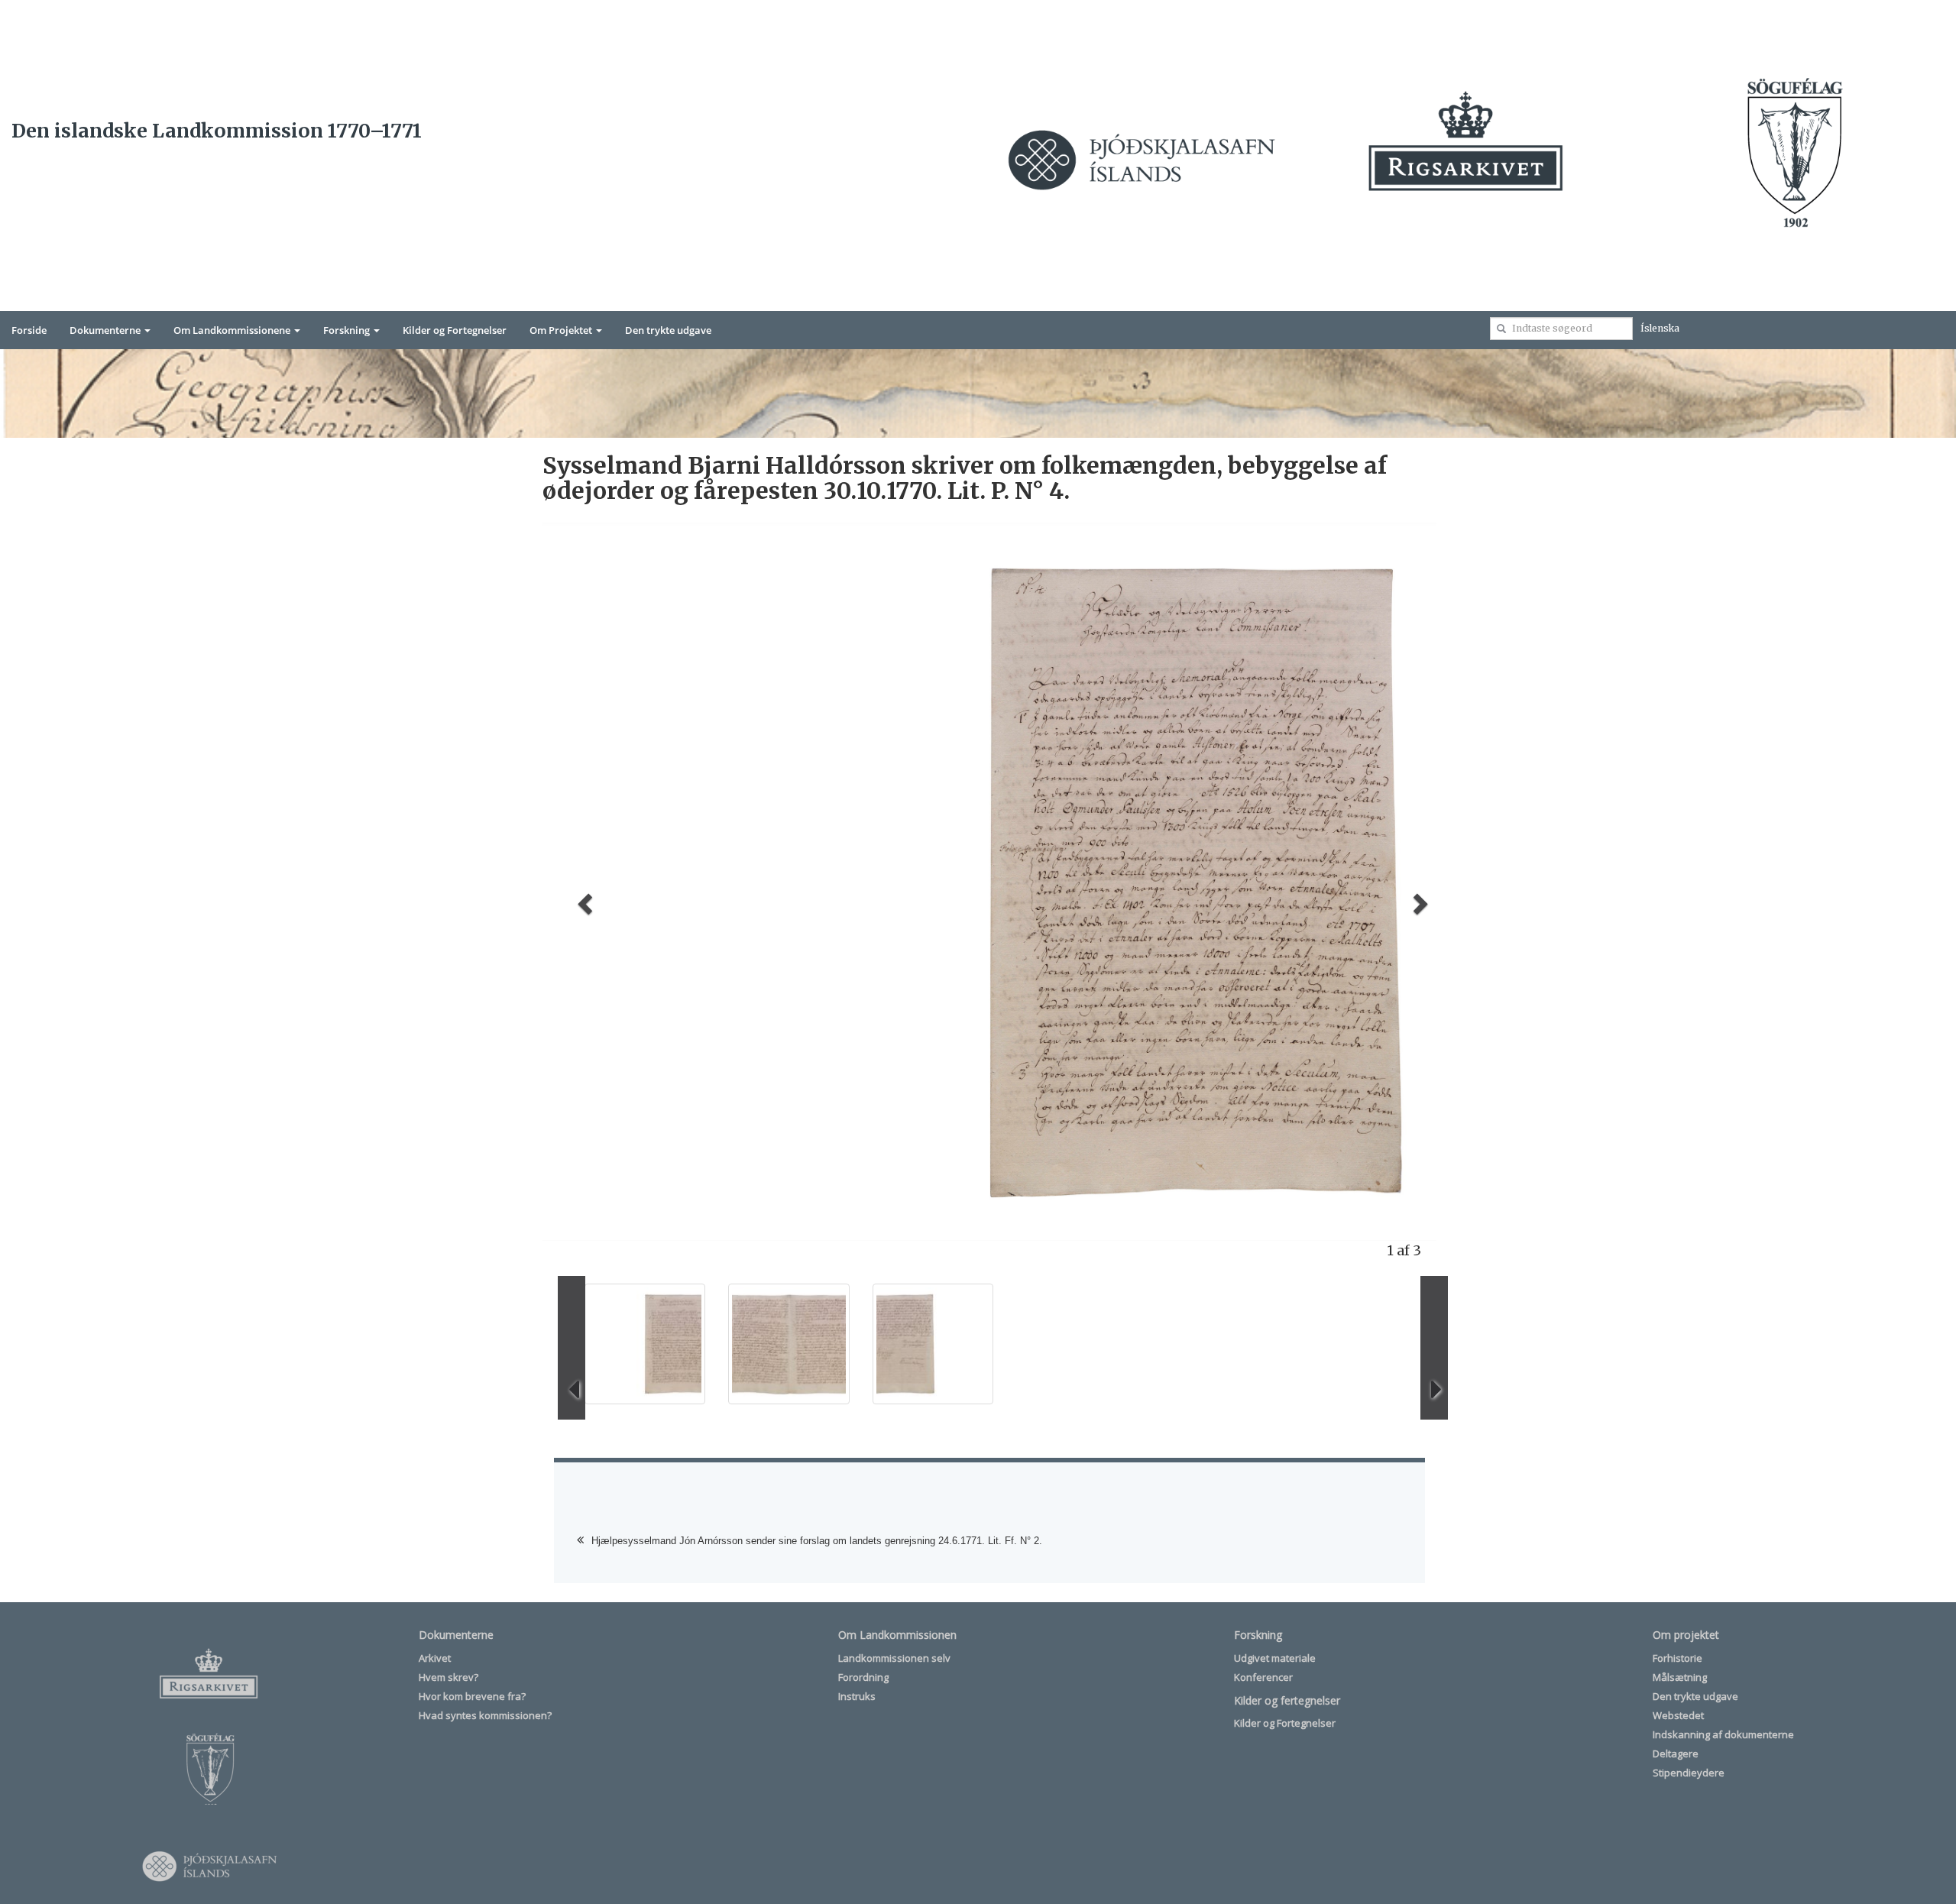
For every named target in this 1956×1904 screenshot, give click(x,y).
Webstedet (1678, 1715)
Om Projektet (562, 330)
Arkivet (435, 1658)
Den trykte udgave (668, 330)
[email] (1501, 329)
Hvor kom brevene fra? (472, 1696)
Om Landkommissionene (233, 330)
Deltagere (1676, 1753)
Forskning (348, 330)
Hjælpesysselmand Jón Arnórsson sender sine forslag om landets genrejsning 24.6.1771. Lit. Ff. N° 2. (817, 1541)
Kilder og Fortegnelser (455, 330)
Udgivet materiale (1275, 1658)
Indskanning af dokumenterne (1723, 1734)
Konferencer (1263, 1677)
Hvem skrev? (449, 1677)
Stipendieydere (1689, 1773)
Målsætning (1680, 1677)
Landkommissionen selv (894, 1658)
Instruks (857, 1696)
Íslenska (1660, 328)
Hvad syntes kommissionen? (485, 1715)
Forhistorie (1677, 1658)
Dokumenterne (106, 330)
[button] (583, 899)
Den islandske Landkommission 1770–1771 (217, 131)
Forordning (863, 1677)
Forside (29, 330)
